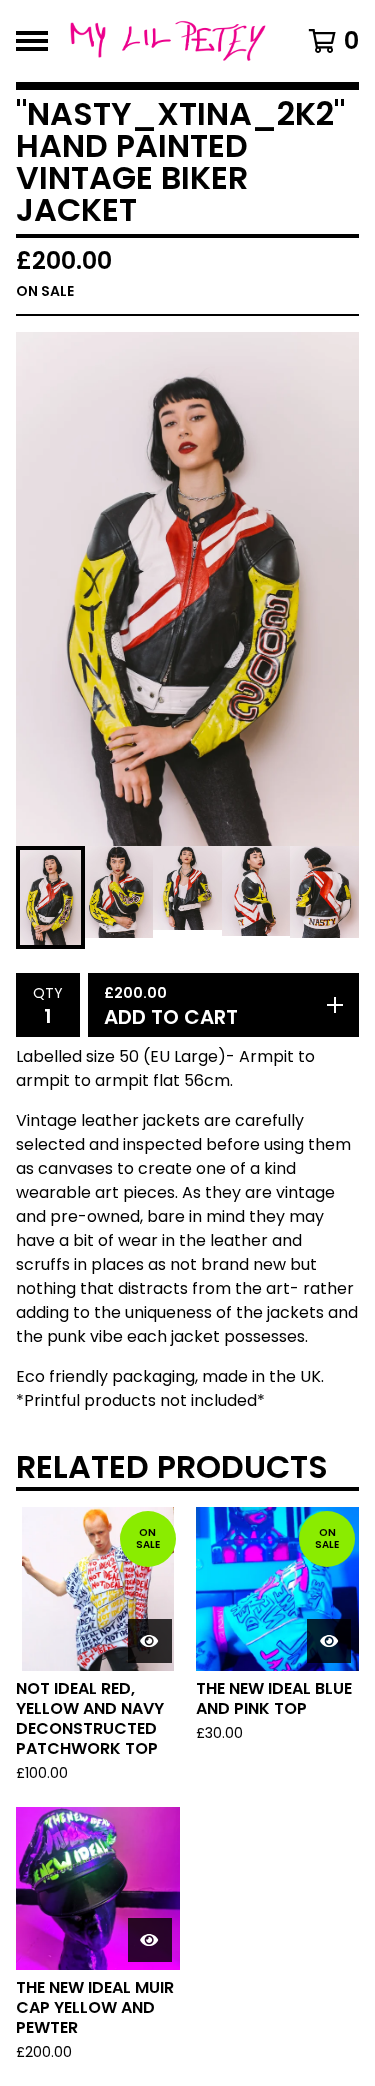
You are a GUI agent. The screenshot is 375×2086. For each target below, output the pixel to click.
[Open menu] (32, 41)
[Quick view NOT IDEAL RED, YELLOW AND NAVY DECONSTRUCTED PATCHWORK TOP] (150, 1641)
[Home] (167, 41)
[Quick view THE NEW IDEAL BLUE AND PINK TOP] (329, 1641)
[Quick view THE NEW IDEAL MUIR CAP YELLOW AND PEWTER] (150, 1940)
